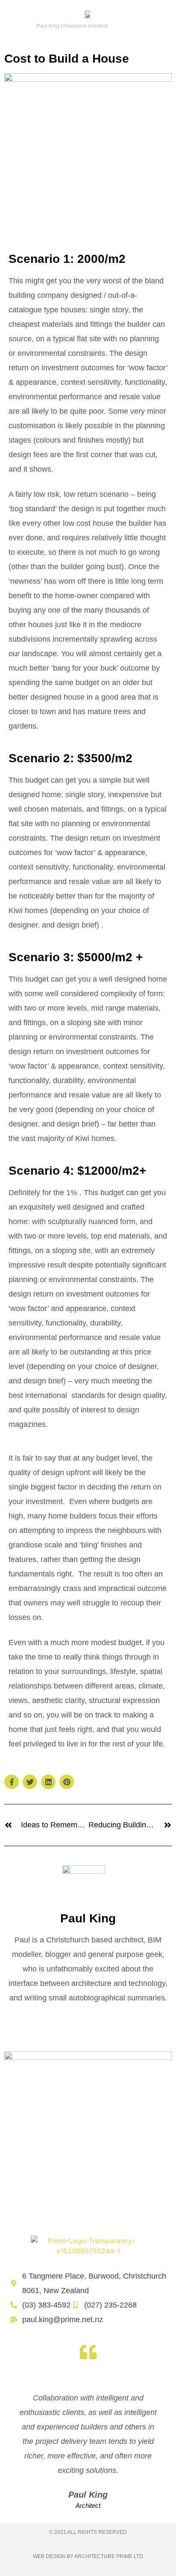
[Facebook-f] (12, 1782)
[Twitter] (30, 1782)
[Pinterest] (67, 1782)
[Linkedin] (48, 1782)
